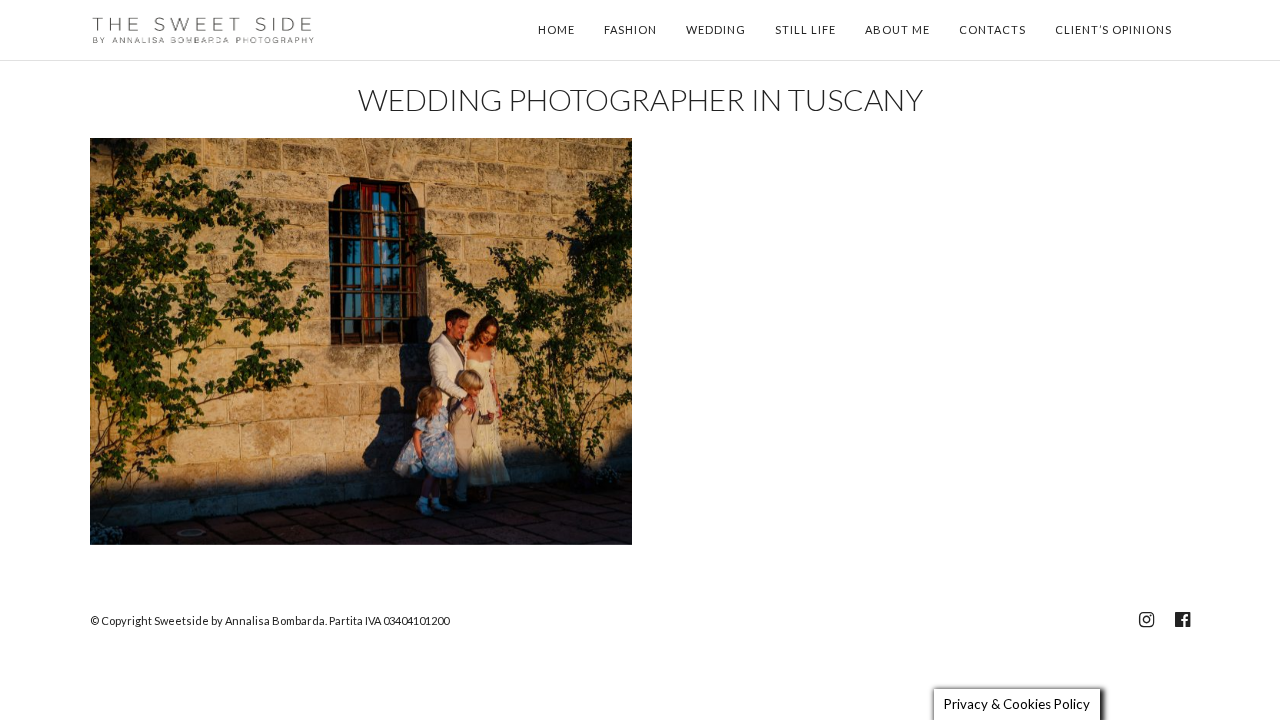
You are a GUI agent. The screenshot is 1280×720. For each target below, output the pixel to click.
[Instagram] (1146, 620)
